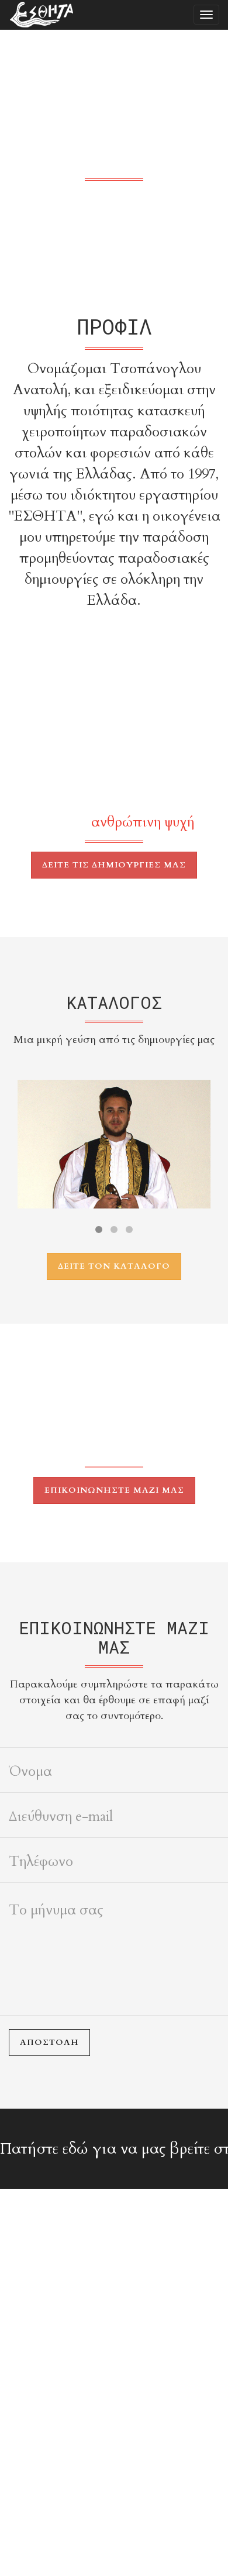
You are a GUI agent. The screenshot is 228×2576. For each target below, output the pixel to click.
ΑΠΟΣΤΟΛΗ (49, 2042)
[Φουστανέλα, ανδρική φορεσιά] (114, 1144)
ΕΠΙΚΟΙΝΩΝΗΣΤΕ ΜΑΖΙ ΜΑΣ (114, 1490)
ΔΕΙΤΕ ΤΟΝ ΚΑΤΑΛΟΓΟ (114, 1266)
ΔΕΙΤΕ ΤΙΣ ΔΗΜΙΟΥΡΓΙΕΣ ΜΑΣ (114, 865)
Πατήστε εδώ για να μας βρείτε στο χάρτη (114, 2149)
